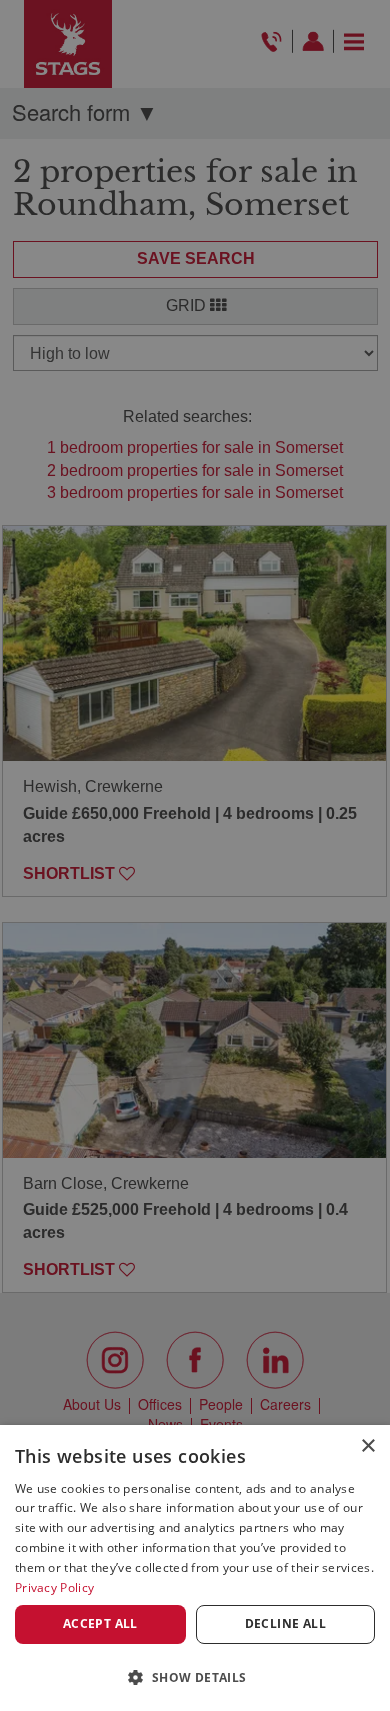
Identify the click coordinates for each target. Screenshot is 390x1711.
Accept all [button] (100, 1623)
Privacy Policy (54, 1587)
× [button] (367, 1446)
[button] (195, 1676)
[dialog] (195, 1568)
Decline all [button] (285, 1623)
